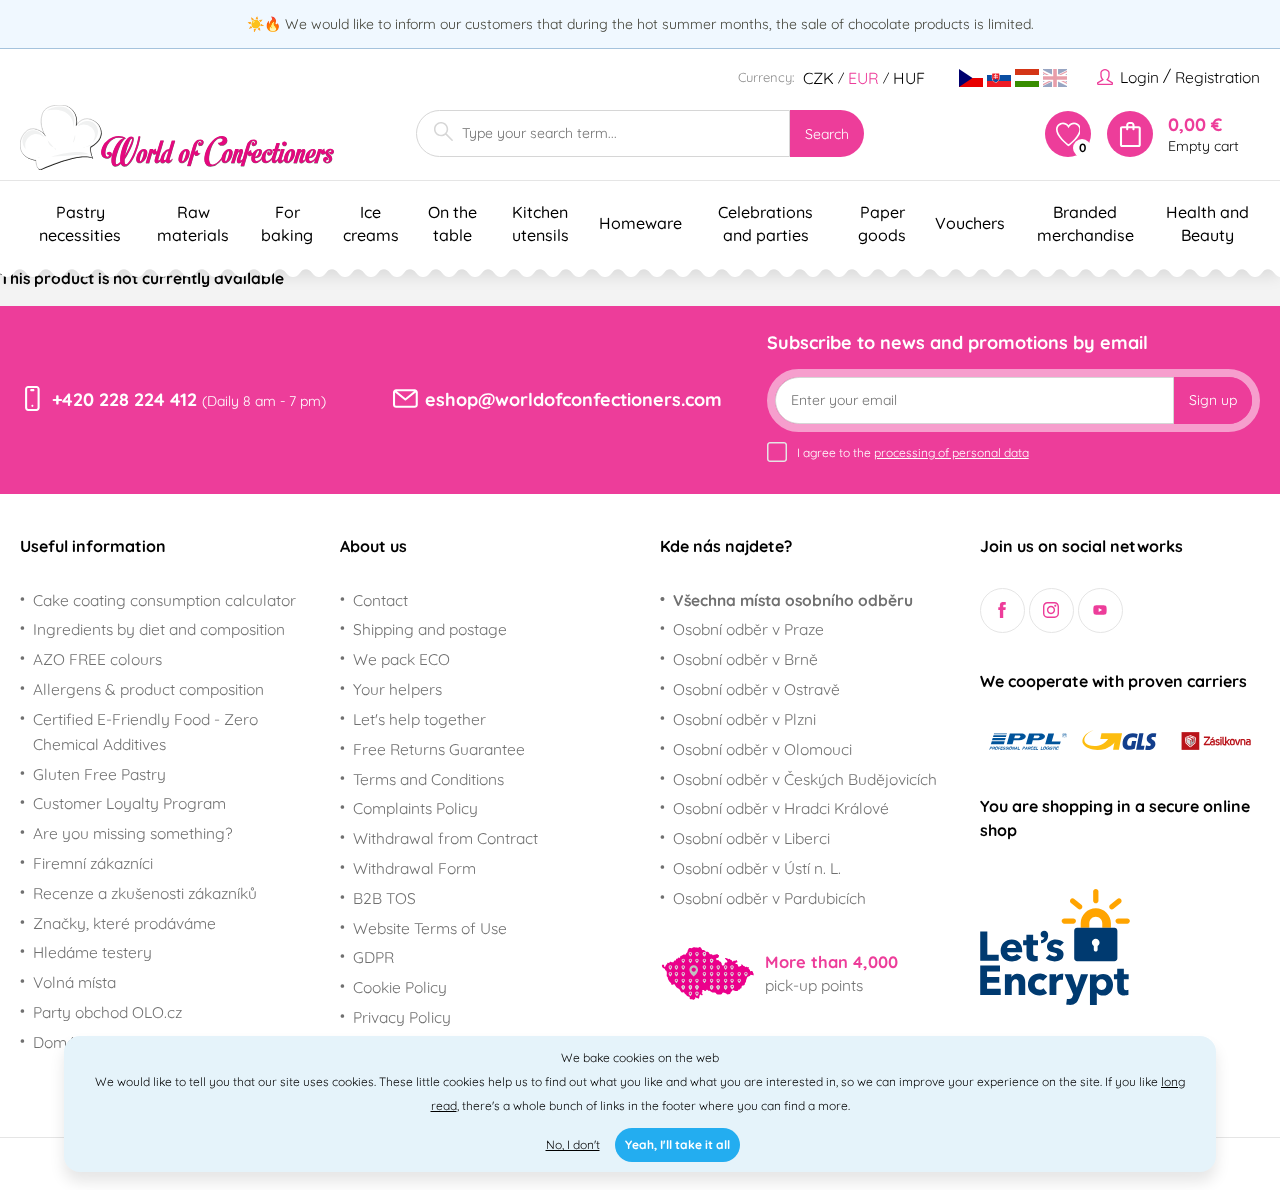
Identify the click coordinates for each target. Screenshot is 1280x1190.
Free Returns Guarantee (439, 749)
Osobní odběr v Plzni (744, 719)
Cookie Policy (400, 987)
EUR (863, 78)
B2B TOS (384, 898)
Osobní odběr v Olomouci (762, 749)
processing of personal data (951, 452)
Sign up (1213, 400)
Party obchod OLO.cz (107, 1012)
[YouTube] (1100, 610)
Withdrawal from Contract (445, 838)
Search (827, 134)
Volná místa (74, 982)
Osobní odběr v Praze (748, 629)
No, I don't (573, 1144)
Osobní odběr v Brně (745, 659)
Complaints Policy (415, 808)
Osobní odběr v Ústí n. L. (757, 868)
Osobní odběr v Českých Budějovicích (805, 779)
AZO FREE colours (97, 659)
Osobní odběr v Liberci (751, 838)
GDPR (373, 957)
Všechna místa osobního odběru (793, 600)
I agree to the (913, 452)
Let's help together (419, 719)
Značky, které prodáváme (124, 923)
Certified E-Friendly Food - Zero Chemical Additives (145, 731)
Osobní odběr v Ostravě (756, 689)
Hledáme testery (92, 952)
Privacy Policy (402, 1017)
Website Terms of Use (430, 928)
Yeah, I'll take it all (677, 1144)
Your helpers (397, 689)
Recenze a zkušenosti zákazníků (145, 893)
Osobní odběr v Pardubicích (769, 898)
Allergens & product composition (148, 689)
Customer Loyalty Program (129, 803)
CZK (818, 78)
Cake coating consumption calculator (164, 600)
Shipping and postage (430, 629)
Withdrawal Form (414, 868)
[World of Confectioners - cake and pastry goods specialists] (177, 137)
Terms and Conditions (428, 779)
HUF (909, 78)
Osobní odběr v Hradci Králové (781, 808)
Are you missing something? (133, 833)
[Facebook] (1002, 610)
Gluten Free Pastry (99, 774)
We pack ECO (401, 659)
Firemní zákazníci (93, 863)
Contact (380, 600)
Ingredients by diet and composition (159, 629)
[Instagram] (1051, 610)
